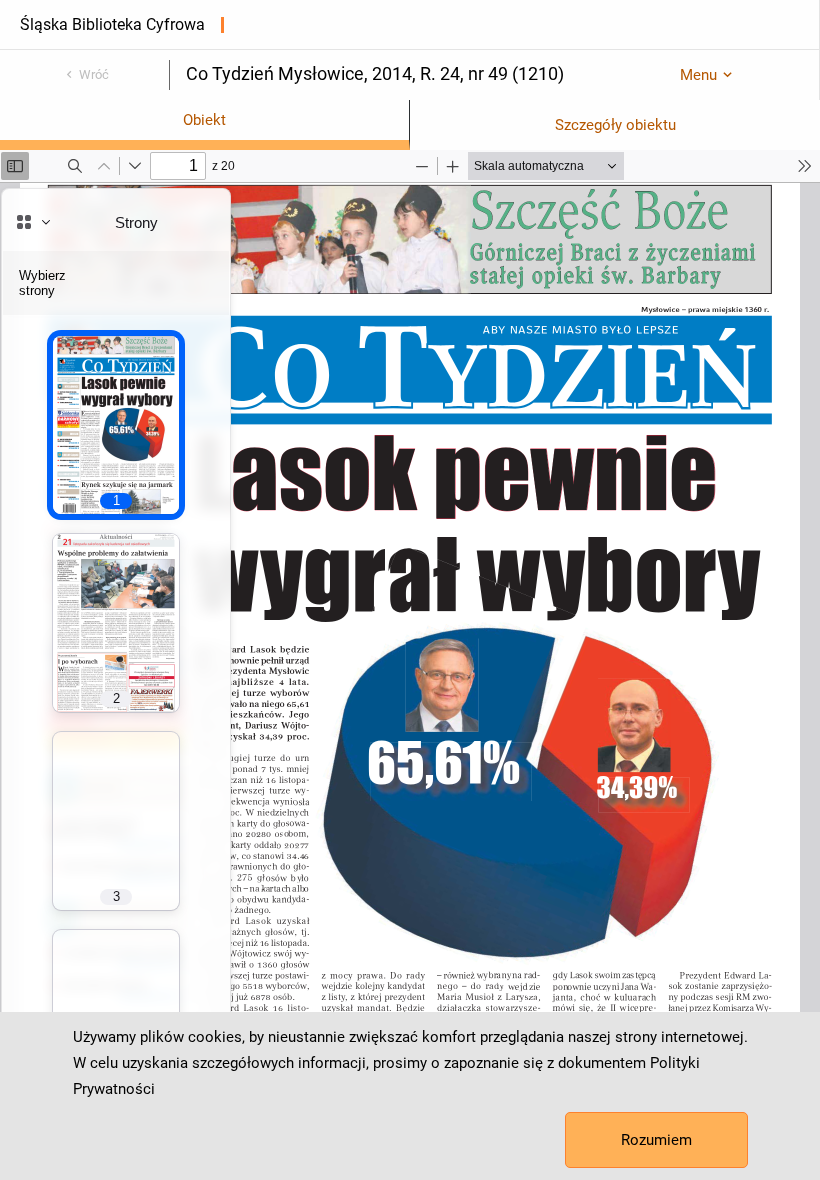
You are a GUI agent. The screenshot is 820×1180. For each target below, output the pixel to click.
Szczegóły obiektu (615, 125)
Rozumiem (656, 1140)
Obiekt (204, 120)
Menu (698, 75)
